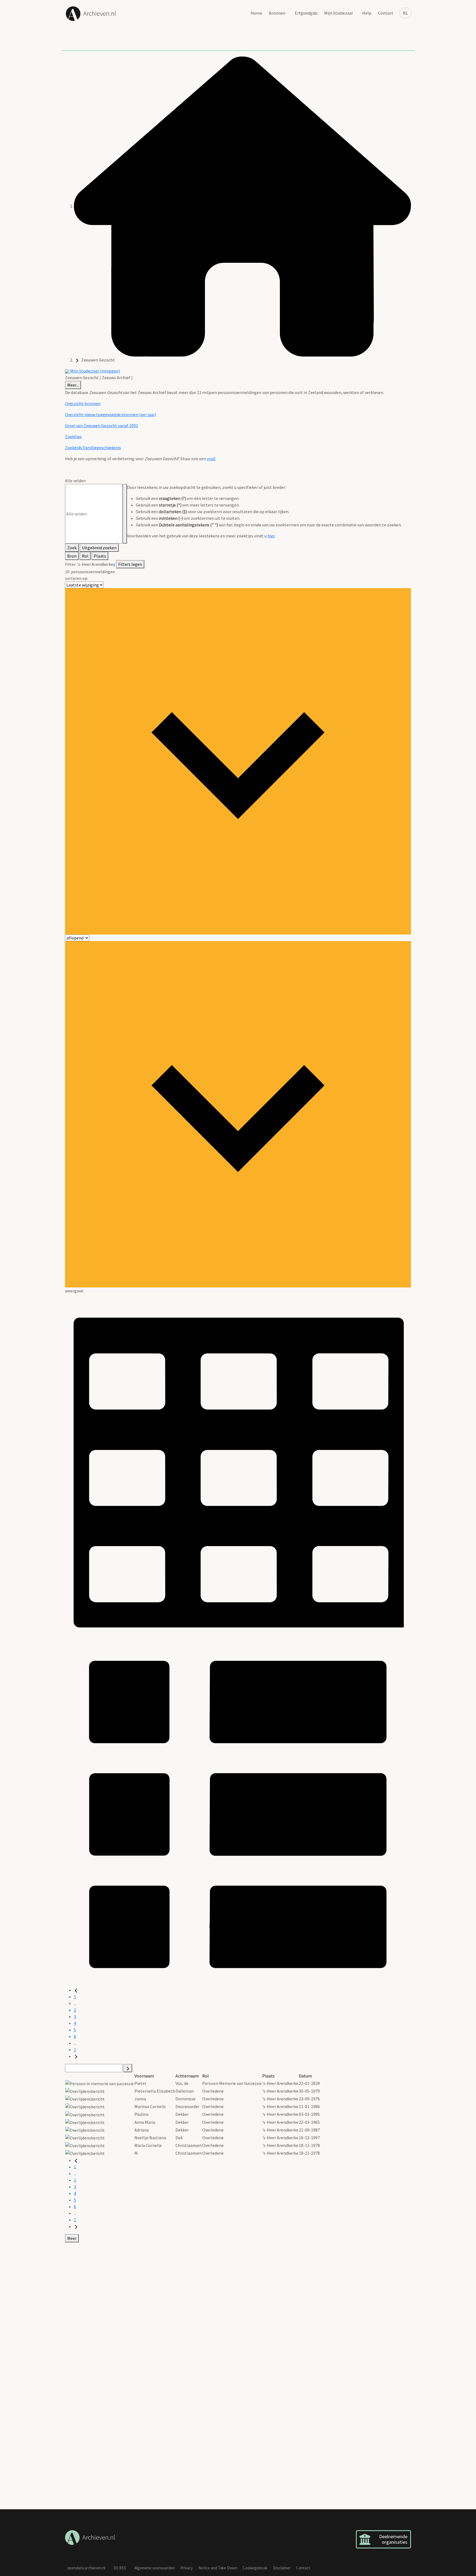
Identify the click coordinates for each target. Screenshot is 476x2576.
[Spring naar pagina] (128, 2068)
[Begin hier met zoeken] (242, 206)
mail (211, 459)
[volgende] (76, 2056)
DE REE (120, 2568)
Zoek (72, 548)
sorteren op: (77, 578)
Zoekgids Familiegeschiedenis (93, 448)
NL (405, 13)
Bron (72, 556)
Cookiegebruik (255, 2568)
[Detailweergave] (238, 1813)
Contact (386, 13)
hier (271, 536)
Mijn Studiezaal (339, 13)
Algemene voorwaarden (155, 2568)
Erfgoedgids (306, 13)
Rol (85, 556)
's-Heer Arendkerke (95, 564)
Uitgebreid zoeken (99, 548)
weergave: (74, 1291)
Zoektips (73, 437)
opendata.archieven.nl (86, 2568)
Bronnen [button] (277, 13)
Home (256, 13)
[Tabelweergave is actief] (238, 1467)
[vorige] (76, 1990)
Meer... (73, 385)
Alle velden (75, 481)
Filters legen (130, 564)
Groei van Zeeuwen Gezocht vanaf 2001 (102, 425)
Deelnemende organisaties (393, 2539)
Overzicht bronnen (83, 403)
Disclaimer (282, 2568)
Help (367, 13)
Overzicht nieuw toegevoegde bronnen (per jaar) (111, 414)
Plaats (100, 556)
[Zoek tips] (125, 514)
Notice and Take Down (218, 2568)
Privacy (187, 2568)
